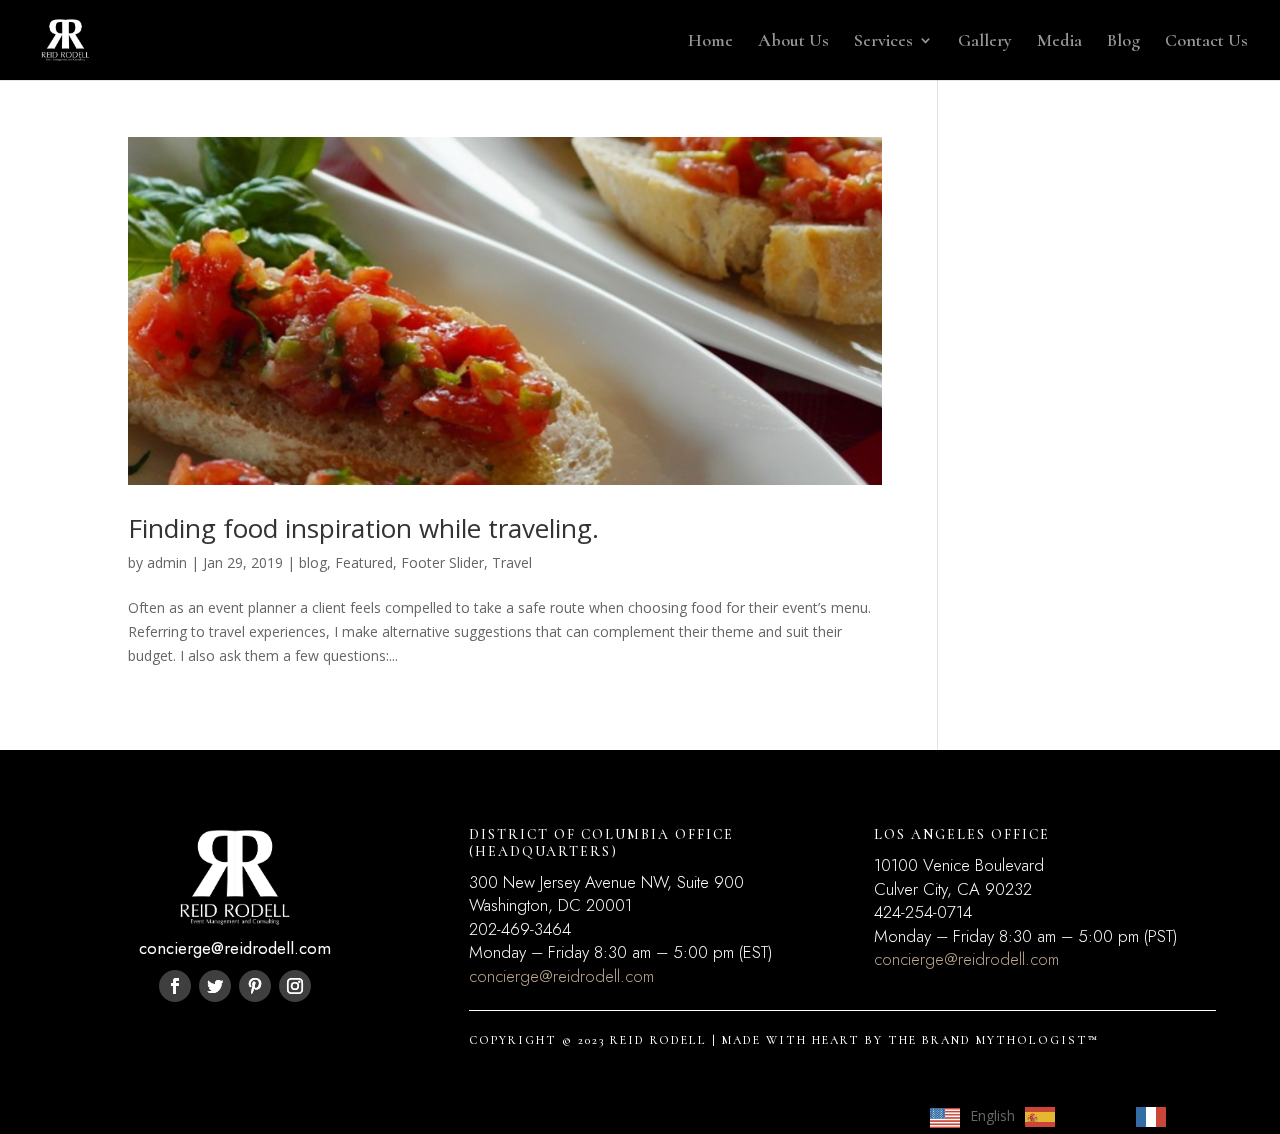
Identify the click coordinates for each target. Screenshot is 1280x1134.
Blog (1123, 42)
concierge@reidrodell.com (561, 976)
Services (883, 42)
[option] (1070, 1117)
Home (710, 42)
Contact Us (1206, 42)
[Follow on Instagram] (295, 986)
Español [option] (1090, 1115)
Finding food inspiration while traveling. (363, 528)
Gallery (985, 42)
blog (313, 562)
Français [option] (1203, 1115)
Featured (364, 562)
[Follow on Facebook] (175, 986)
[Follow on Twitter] (215, 986)
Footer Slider (442, 562)
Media (1059, 42)
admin (167, 562)
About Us (793, 42)
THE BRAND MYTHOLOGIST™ (993, 1040)
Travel (512, 562)
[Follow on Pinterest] (255, 986)
